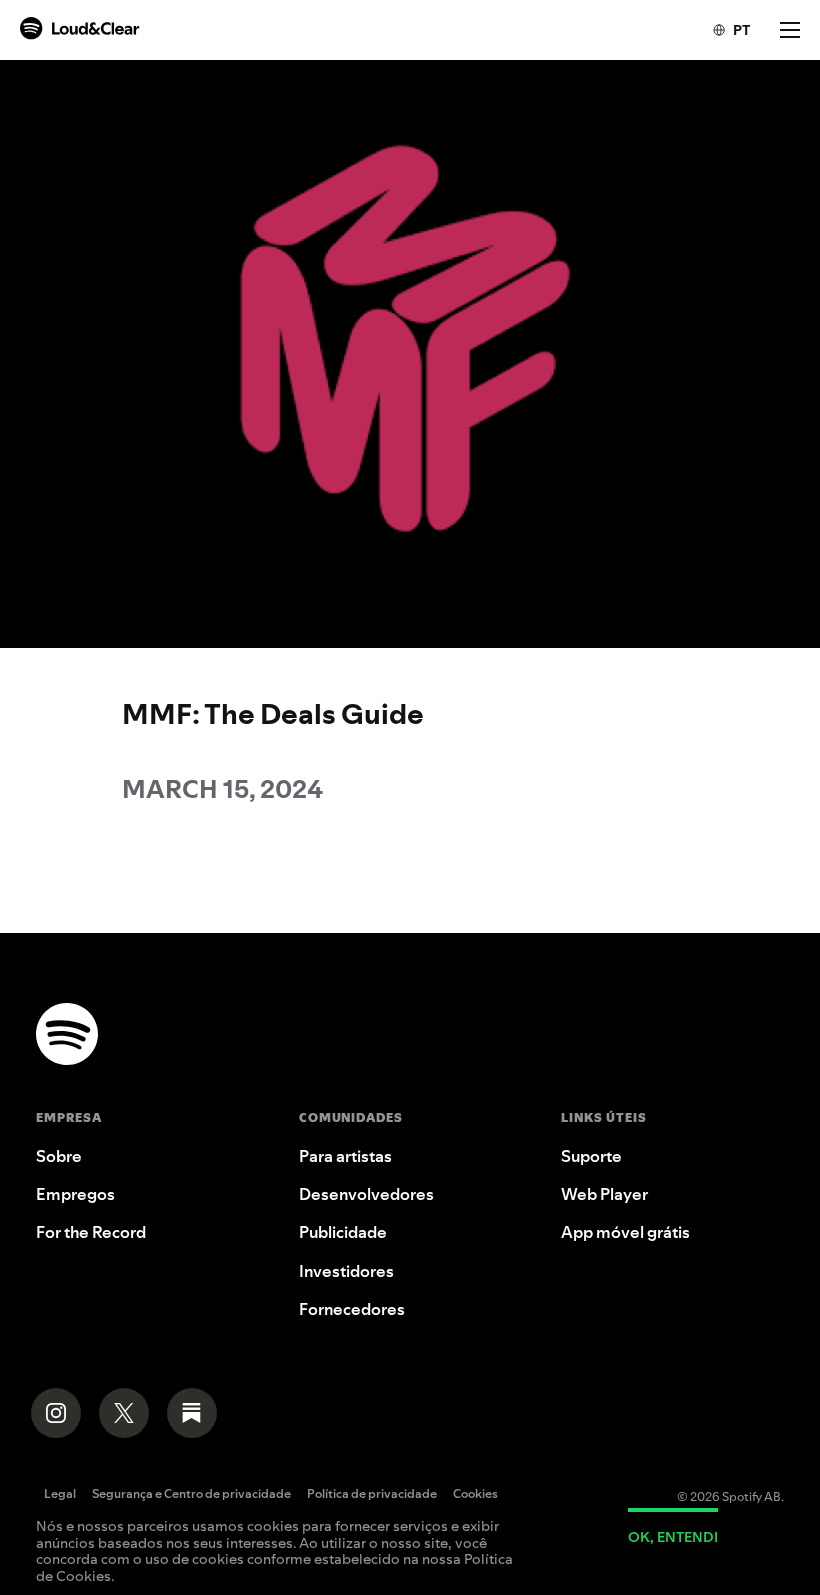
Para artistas (345, 1156)
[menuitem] (721, 30)
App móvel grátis (625, 1232)
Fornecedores (352, 1309)
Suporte (591, 1156)
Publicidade (343, 1232)
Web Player (604, 1194)
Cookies (475, 1495)
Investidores (346, 1271)
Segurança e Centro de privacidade (191, 1495)
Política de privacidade (372, 1495)
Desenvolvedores (366, 1194)
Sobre (59, 1156)
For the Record (91, 1232)
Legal (60, 1495)
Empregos (75, 1194)
